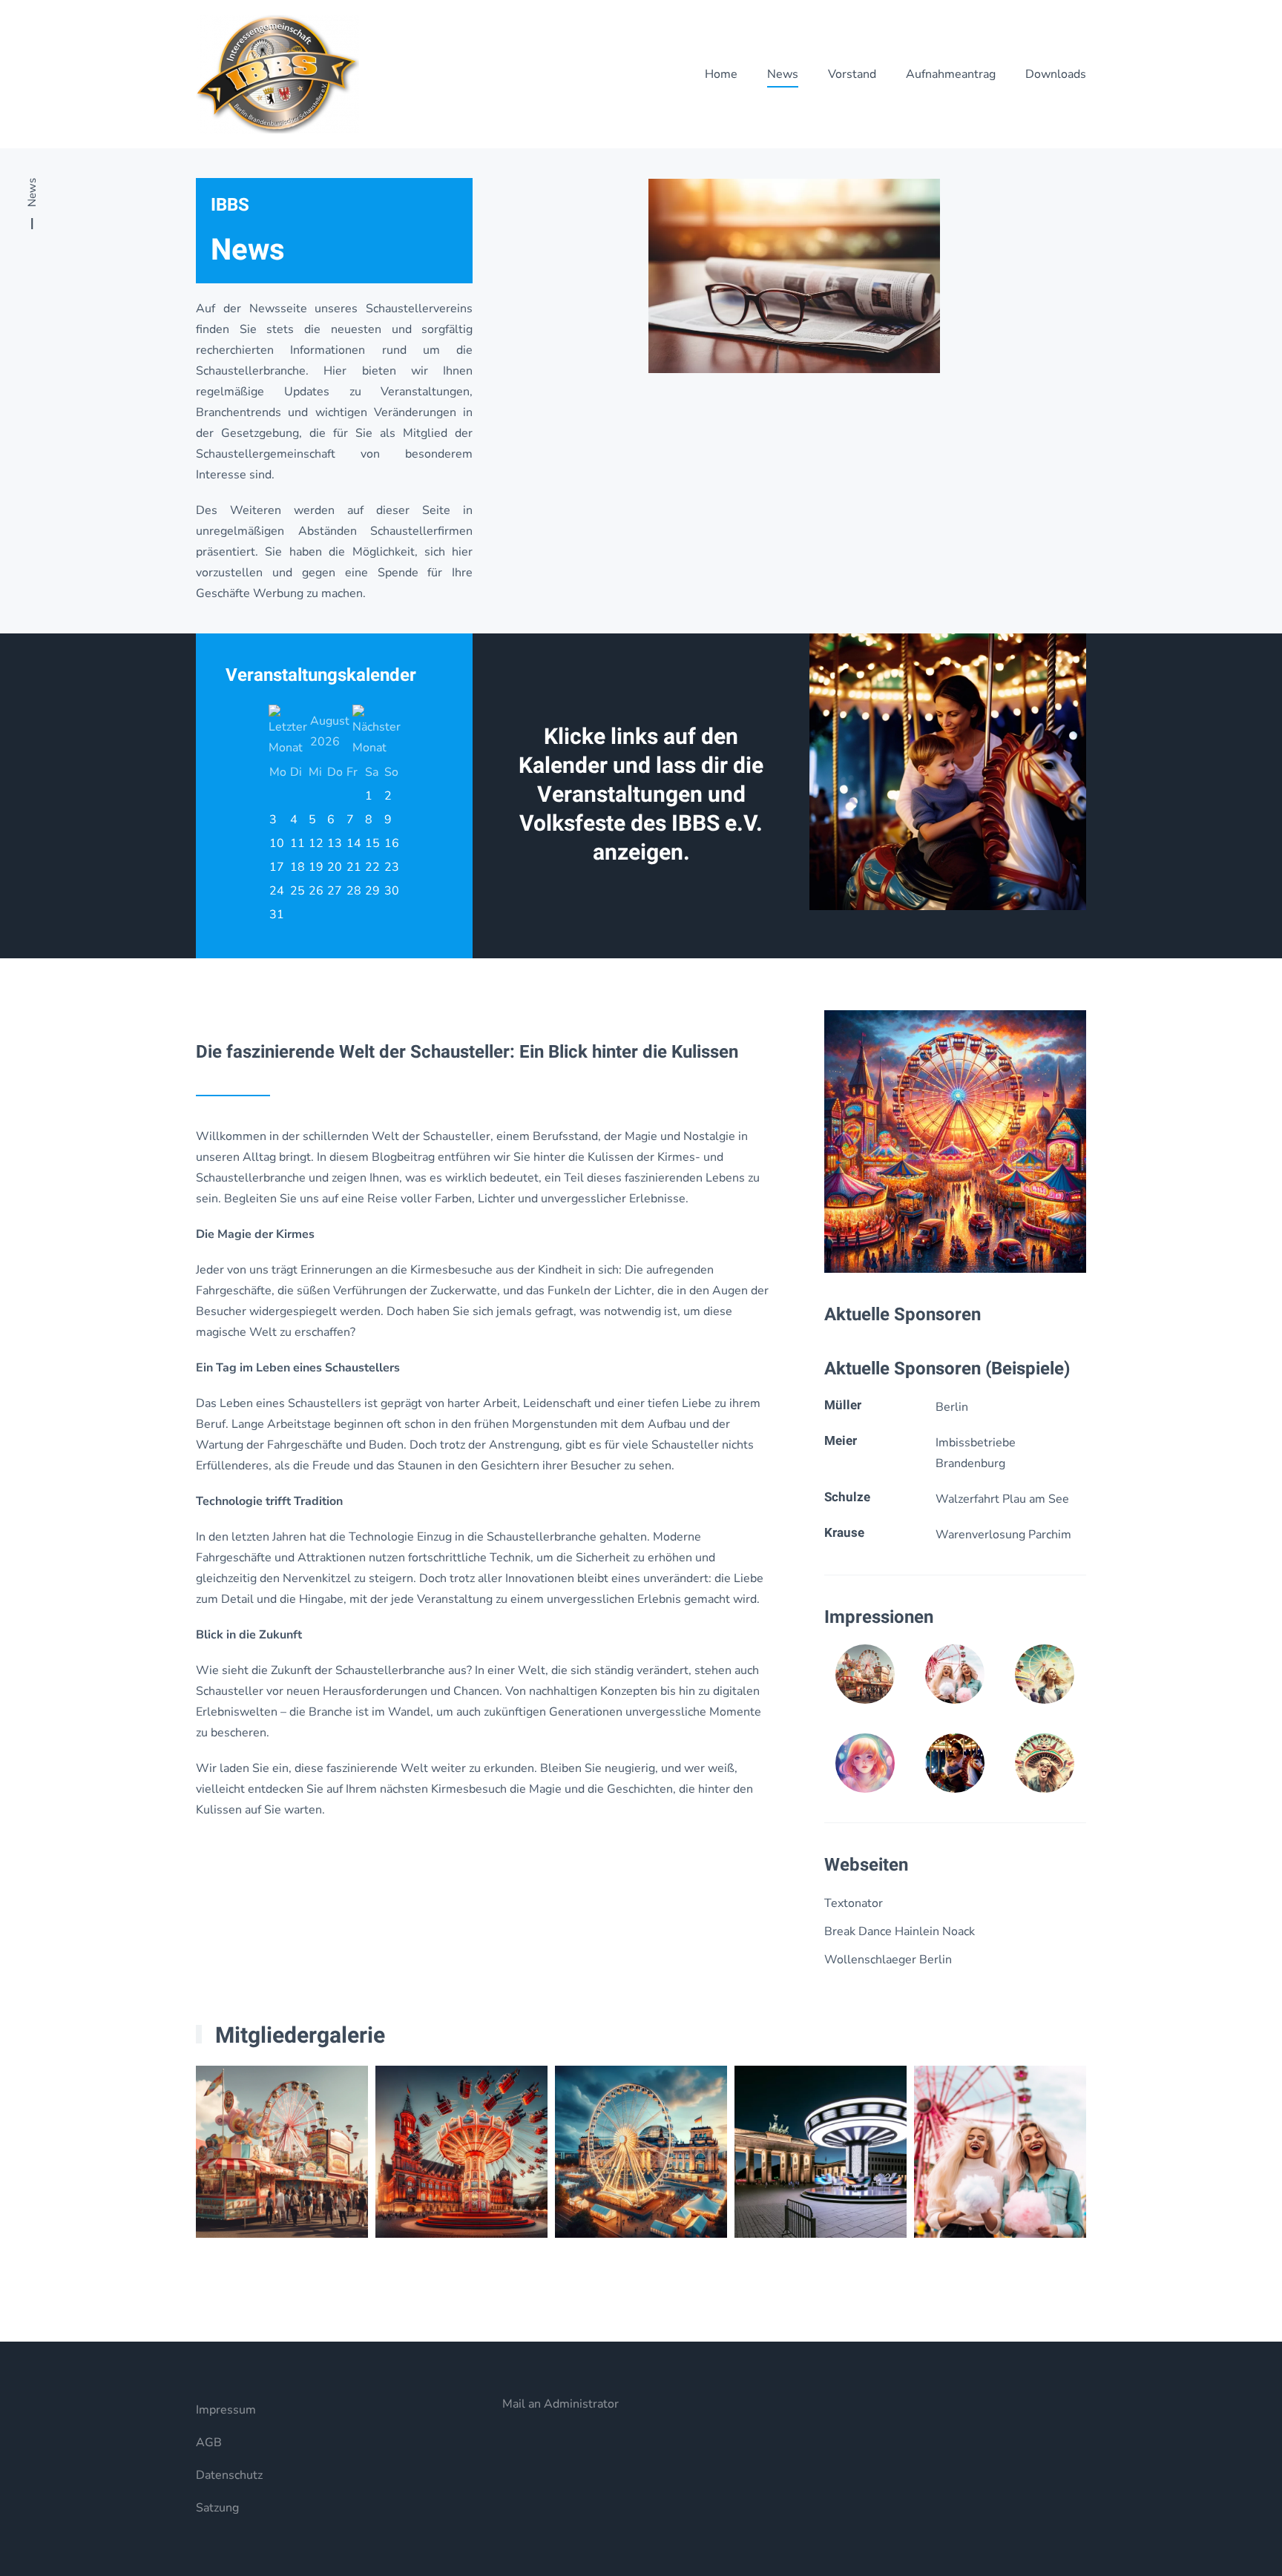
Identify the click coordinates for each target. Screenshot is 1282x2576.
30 (392, 891)
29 (372, 891)
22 (372, 867)
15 (372, 843)
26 (316, 891)
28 (354, 891)
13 (335, 843)
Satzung (217, 2508)
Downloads (1056, 74)
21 (354, 867)
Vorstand (852, 74)
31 (277, 915)
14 (354, 843)
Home (721, 74)
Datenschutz (229, 2475)
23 (392, 867)
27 (335, 891)
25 (298, 891)
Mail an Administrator (561, 2404)
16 (392, 843)
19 (316, 867)
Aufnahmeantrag (951, 74)
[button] (955, 1141)
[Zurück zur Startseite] (277, 74)
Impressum (226, 2410)
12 (316, 843)
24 (277, 891)
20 (335, 867)
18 (298, 867)
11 (298, 843)
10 (277, 843)
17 (277, 867)
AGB (209, 2442)
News (783, 74)
